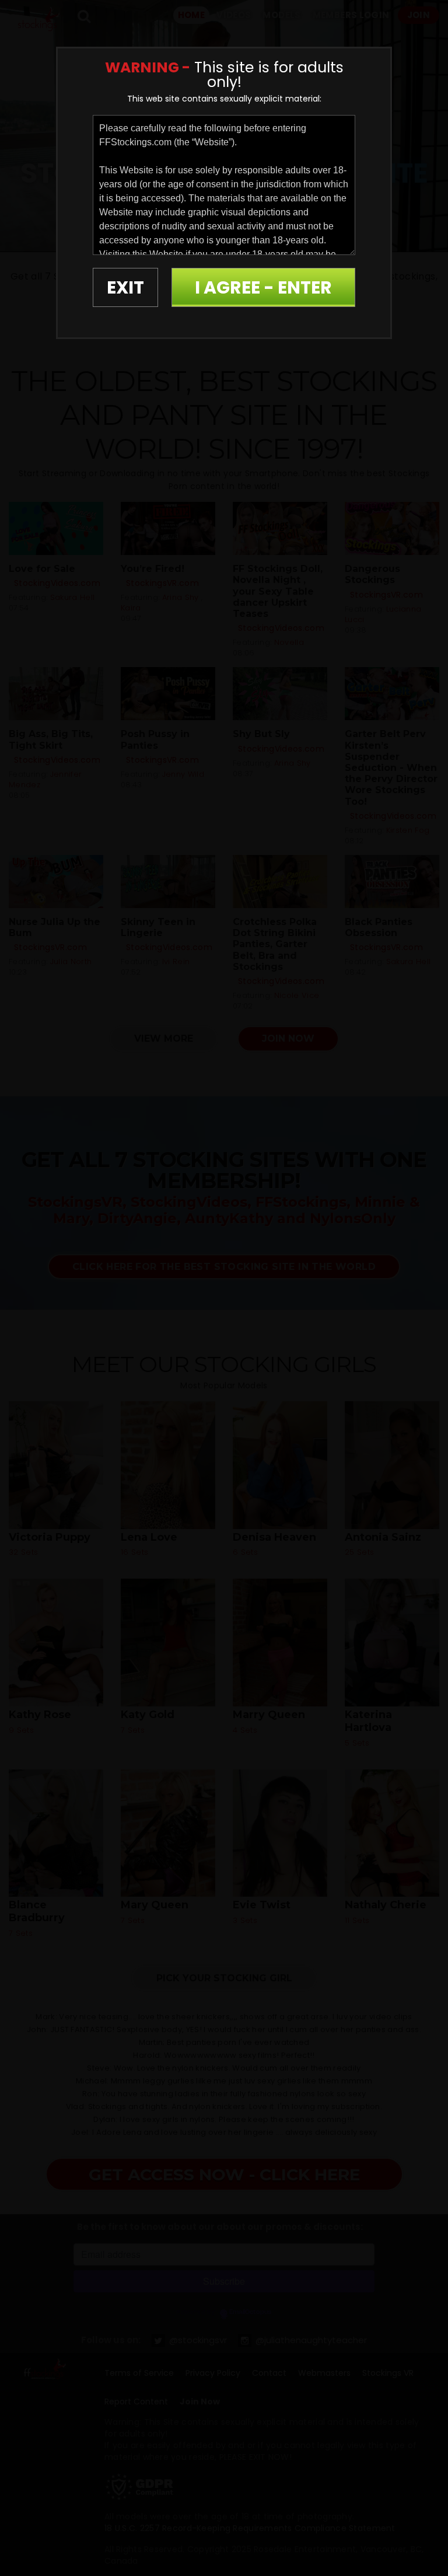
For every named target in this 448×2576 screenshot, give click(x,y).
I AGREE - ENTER (263, 287)
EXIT (125, 287)
